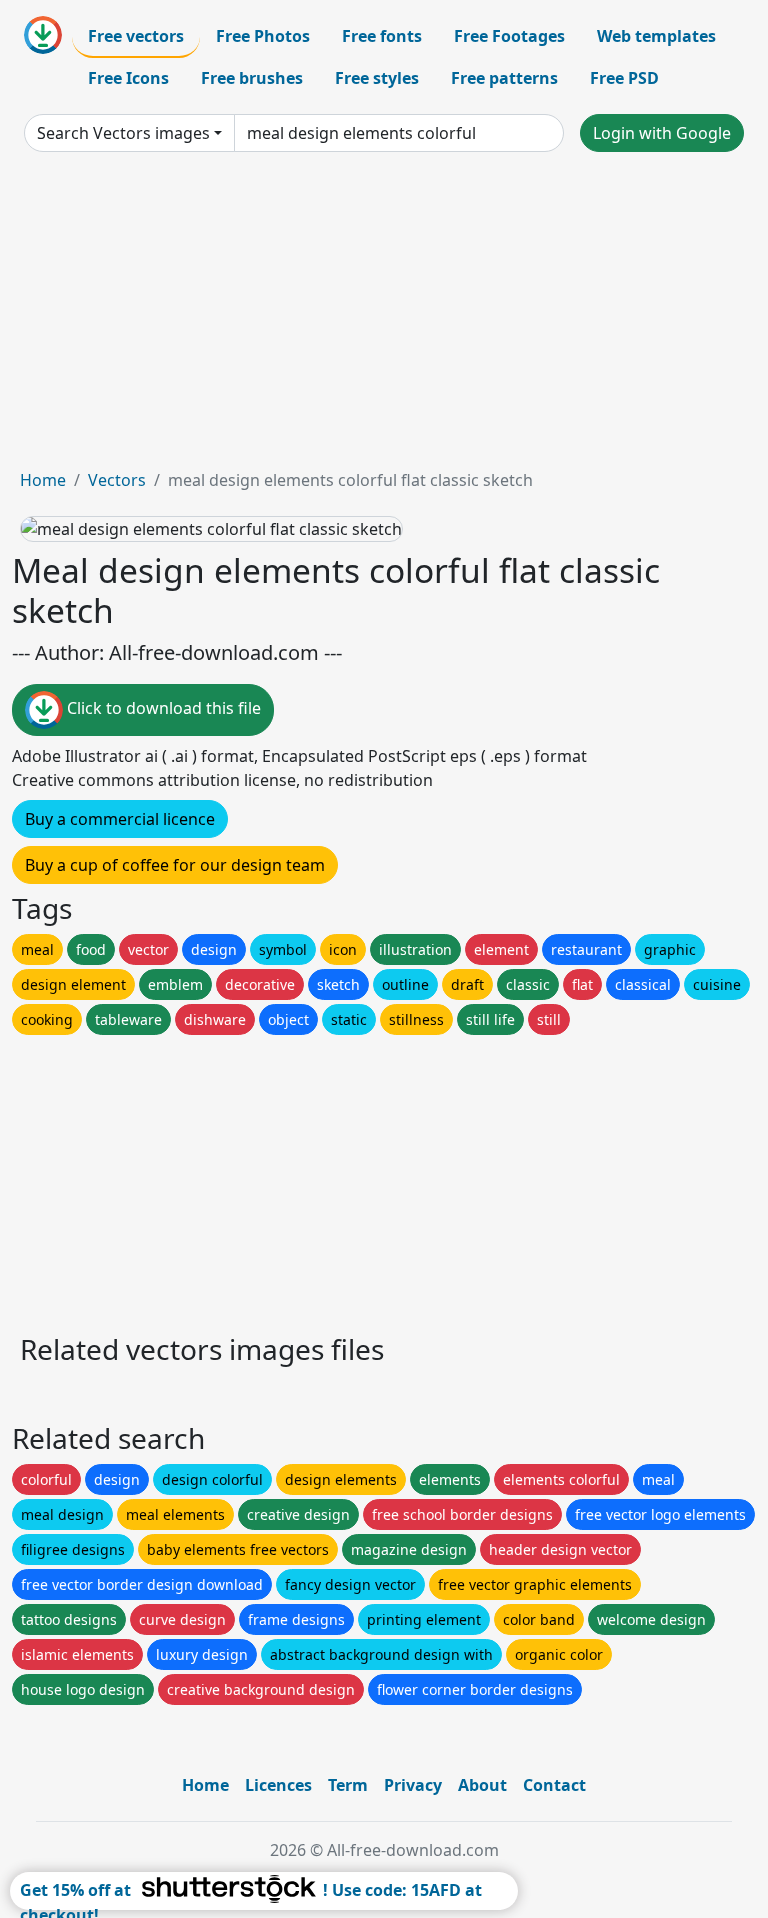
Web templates (656, 36)
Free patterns (504, 78)
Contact (554, 1785)
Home (43, 480)
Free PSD (624, 78)
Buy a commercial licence (120, 819)
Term (348, 1785)
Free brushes (252, 78)
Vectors (117, 480)
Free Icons (128, 78)
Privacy (413, 1785)
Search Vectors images (123, 133)
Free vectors (136, 36)
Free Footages (509, 36)
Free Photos (263, 36)
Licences (278, 1785)
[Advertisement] (384, 318)
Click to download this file (162, 709)
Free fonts (382, 36)
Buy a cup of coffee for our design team (175, 865)
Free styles (377, 78)
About (482, 1785)
